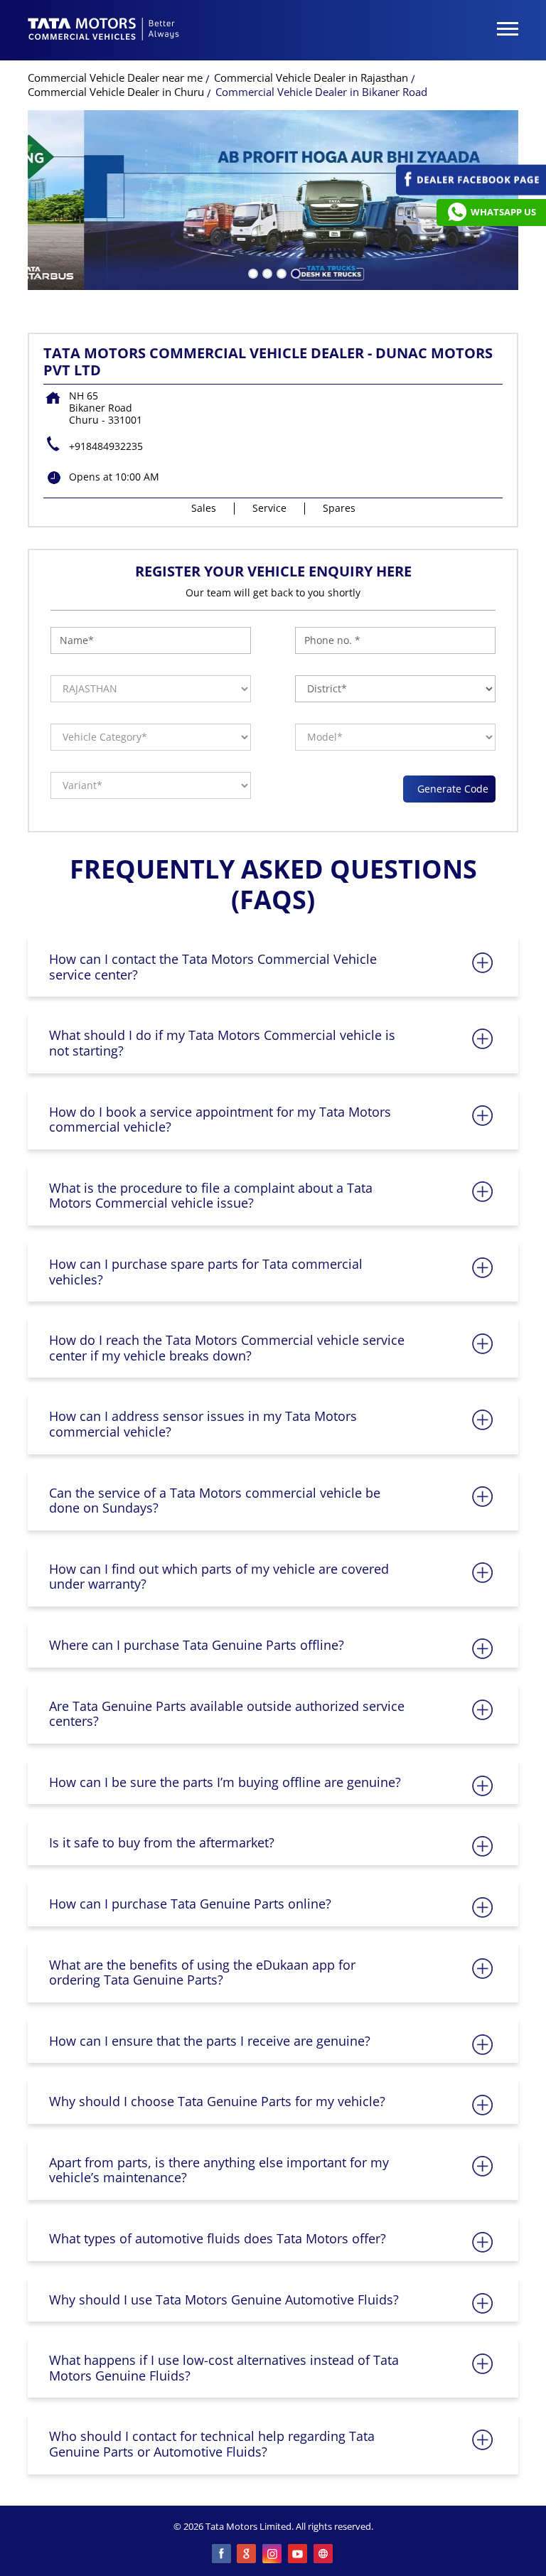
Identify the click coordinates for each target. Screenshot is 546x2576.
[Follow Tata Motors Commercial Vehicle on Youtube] (299, 2555)
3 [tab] (280, 272)
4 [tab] (294, 272)
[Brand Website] (324, 2555)
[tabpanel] (273, 200)
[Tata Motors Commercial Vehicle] (104, 31)
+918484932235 (106, 446)
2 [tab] (266, 272)
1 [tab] (252, 272)
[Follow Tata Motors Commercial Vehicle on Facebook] (222, 2555)
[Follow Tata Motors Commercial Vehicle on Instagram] (273, 2555)
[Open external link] (471, 192)
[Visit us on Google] (247, 2555)
